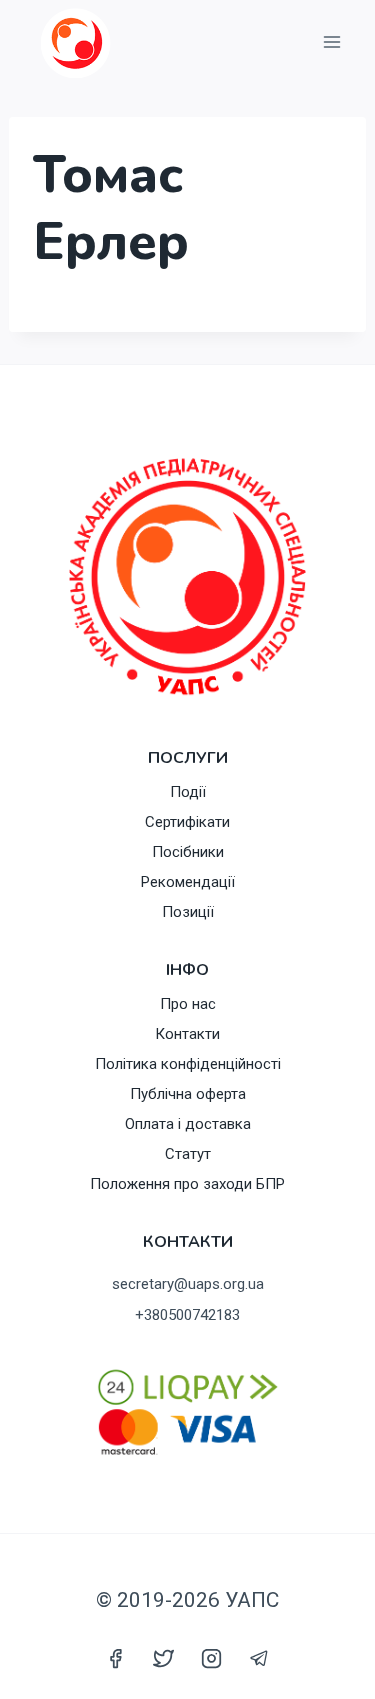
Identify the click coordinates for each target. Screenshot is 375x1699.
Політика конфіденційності (188, 1064)
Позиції (188, 912)
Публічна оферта (188, 1094)
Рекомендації (188, 882)
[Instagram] (212, 1658)
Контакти (187, 1034)
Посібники (188, 852)
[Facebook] (115, 1658)
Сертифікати (187, 822)
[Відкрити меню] (331, 42)
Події (188, 792)
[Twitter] (163, 1658)
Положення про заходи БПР (187, 1184)
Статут (188, 1154)
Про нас (188, 1004)
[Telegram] (260, 1658)
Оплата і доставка (188, 1124)
